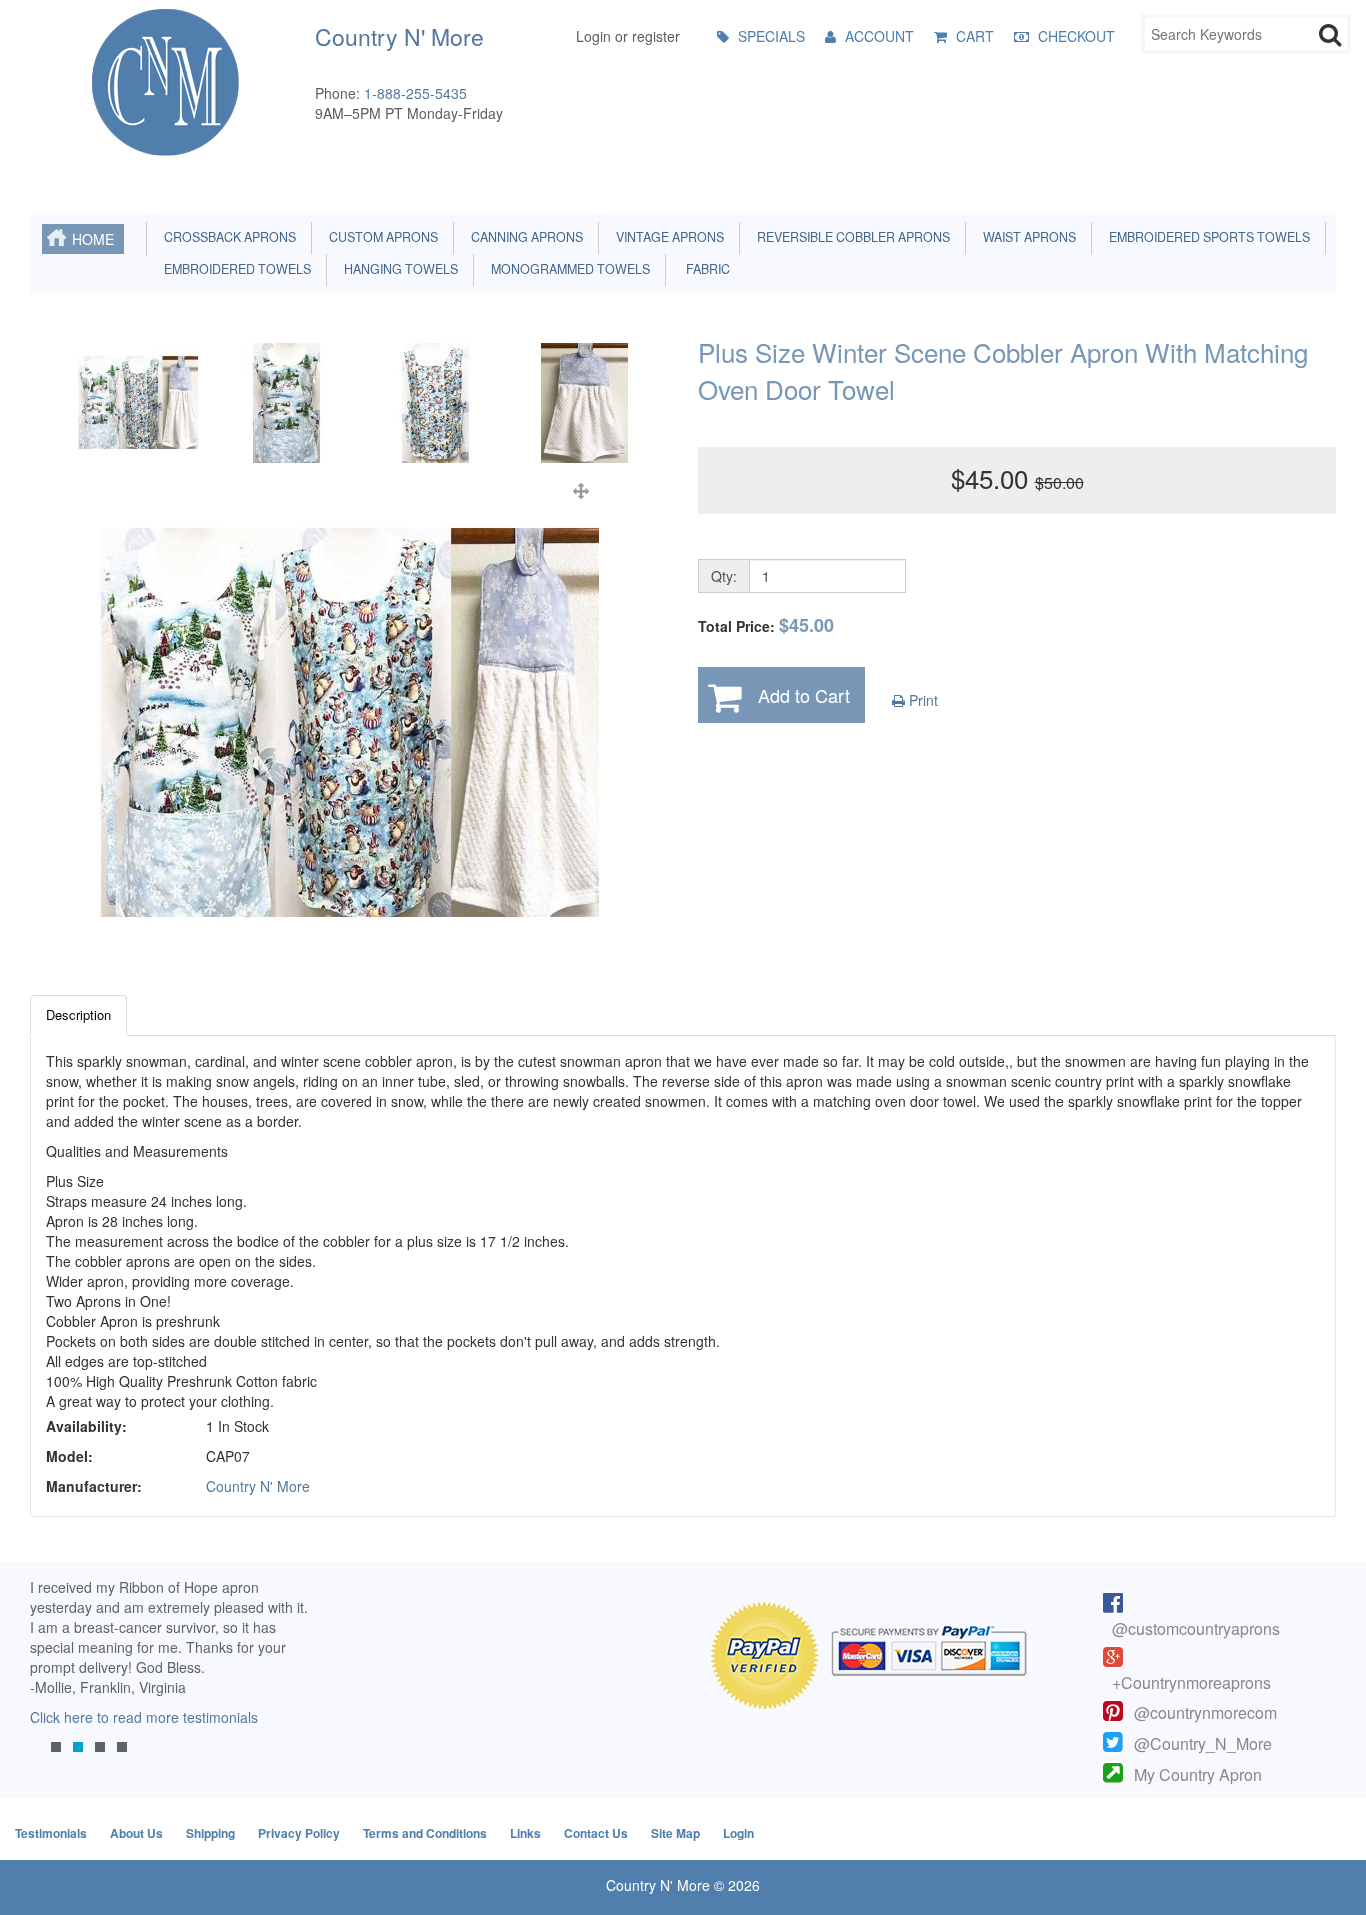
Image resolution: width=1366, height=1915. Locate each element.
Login (738, 1833)
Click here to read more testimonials (144, 1717)
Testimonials (51, 1833)
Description (78, 1014)
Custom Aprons (380, 237)
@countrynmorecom (1205, 1712)
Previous (55, 1682)
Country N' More (258, 1486)
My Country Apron (1198, 1774)
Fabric (703, 269)
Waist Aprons (1026, 237)
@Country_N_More (1203, 1743)
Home (93, 239)
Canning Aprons (524, 237)
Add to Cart (804, 695)
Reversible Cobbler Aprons (850, 237)
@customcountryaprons (1196, 1628)
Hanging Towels (398, 269)
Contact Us (596, 1833)
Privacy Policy (299, 1833)
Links (525, 1833)
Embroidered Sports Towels (1206, 237)
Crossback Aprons (227, 237)
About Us (136, 1833)
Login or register (628, 36)
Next (287, 1682)
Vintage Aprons (667, 237)
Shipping (210, 1833)
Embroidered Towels (234, 269)
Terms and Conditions (425, 1833)
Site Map (675, 1833)
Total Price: (766, 625)
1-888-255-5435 (415, 93)
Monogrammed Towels (567, 269)
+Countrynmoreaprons (1191, 1682)
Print (921, 700)
